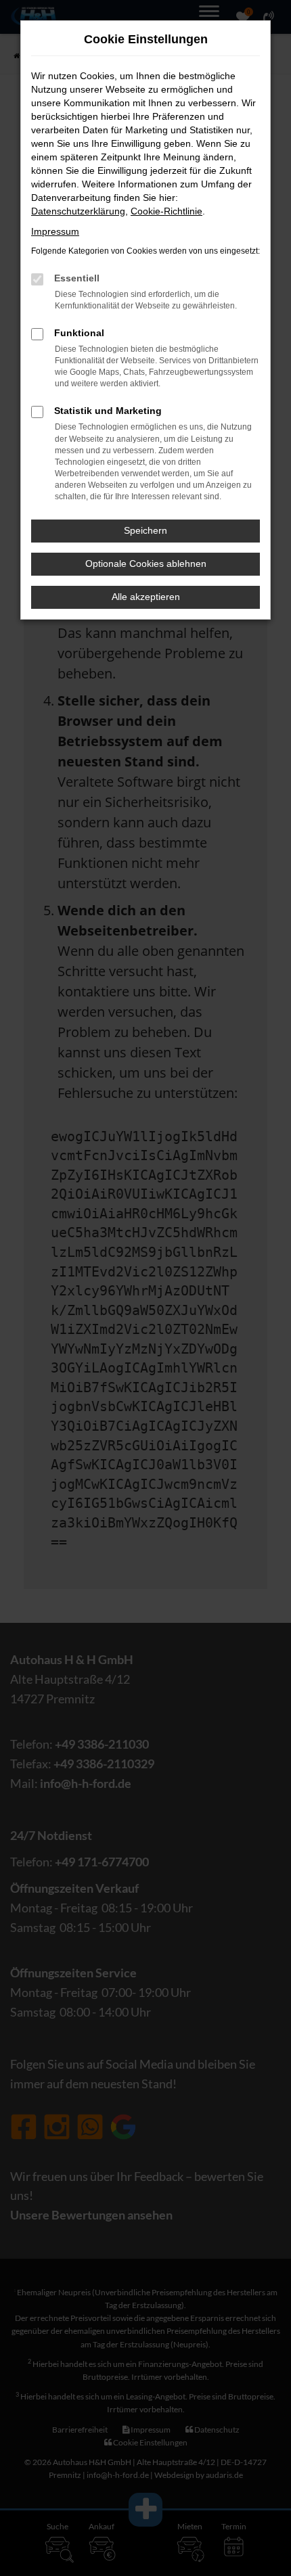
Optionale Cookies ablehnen (146, 563)
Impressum (55, 231)
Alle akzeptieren (146, 597)
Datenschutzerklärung (78, 211)
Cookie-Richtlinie (166, 211)
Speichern (145, 530)
